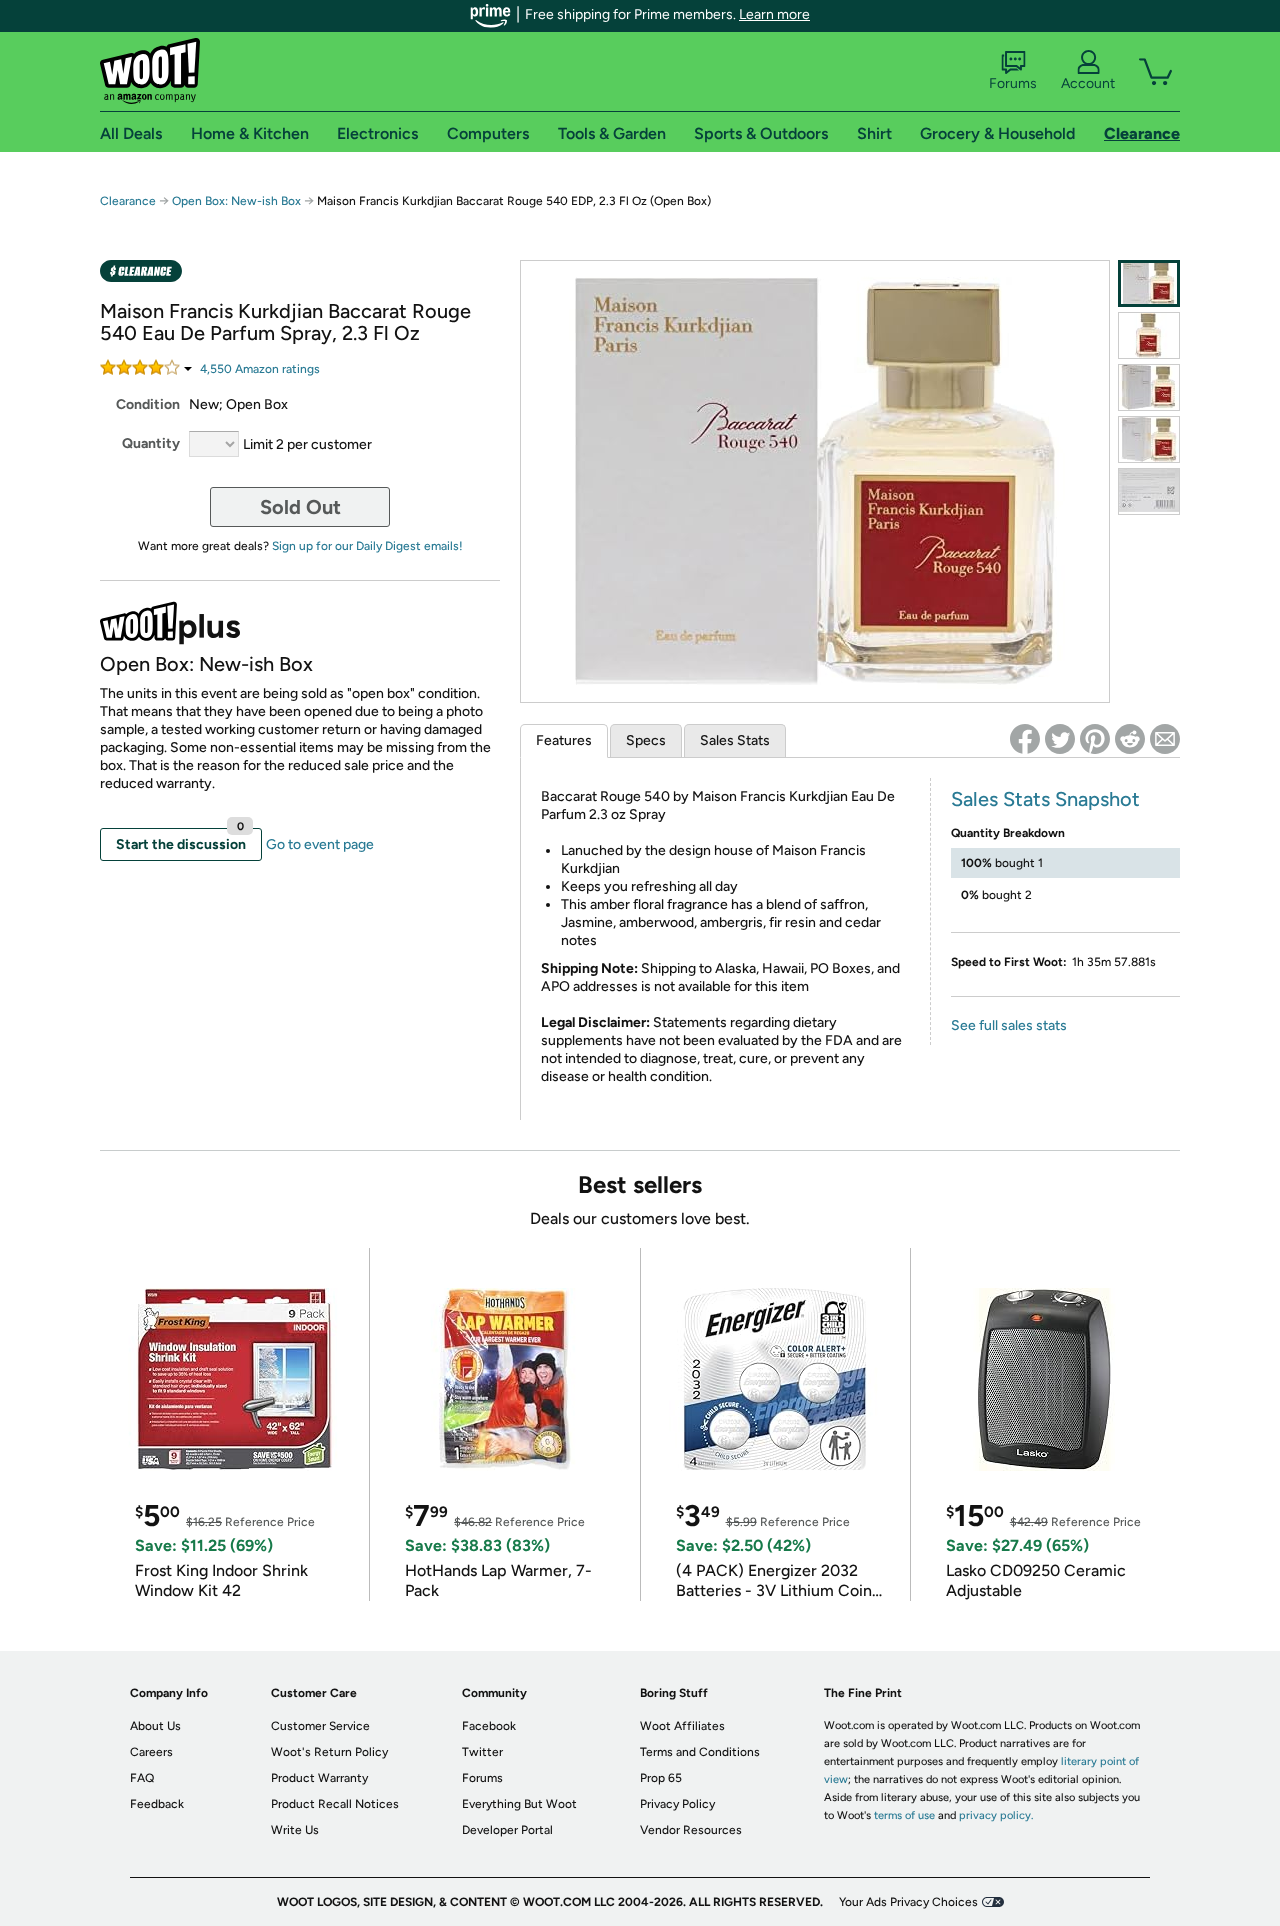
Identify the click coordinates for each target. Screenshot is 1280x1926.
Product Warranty (319, 1778)
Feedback (157, 1804)
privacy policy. (996, 1815)
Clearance (128, 201)
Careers (151, 1752)
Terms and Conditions (700, 1752)
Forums (1013, 83)
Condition (148, 404)
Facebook (489, 1726)
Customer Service (320, 1726)
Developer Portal (507, 1830)
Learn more (774, 14)
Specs (646, 740)
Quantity (151, 443)
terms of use (904, 1815)
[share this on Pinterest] (1095, 739)
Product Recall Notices (335, 1804)
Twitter (482, 1752)
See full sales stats (1009, 1025)
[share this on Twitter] (1060, 739)
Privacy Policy (677, 1804)
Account (1088, 83)
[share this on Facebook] (1025, 739)
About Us (155, 1726)
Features (564, 740)
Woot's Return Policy (329, 1752)
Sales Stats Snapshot (1045, 799)
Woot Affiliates (682, 1726)
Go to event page (320, 844)
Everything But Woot (519, 1804)
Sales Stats (735, 740)
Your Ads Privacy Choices (908, 1902)
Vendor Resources (691, 1830)
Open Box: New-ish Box (236, 201)
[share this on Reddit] (1130, 739)
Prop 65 (661, 1778)
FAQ (142, 1778)
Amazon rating (260, 369)
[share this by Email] (1165, 739)
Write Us (295, 1830)
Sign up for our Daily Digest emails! (367, 546)
